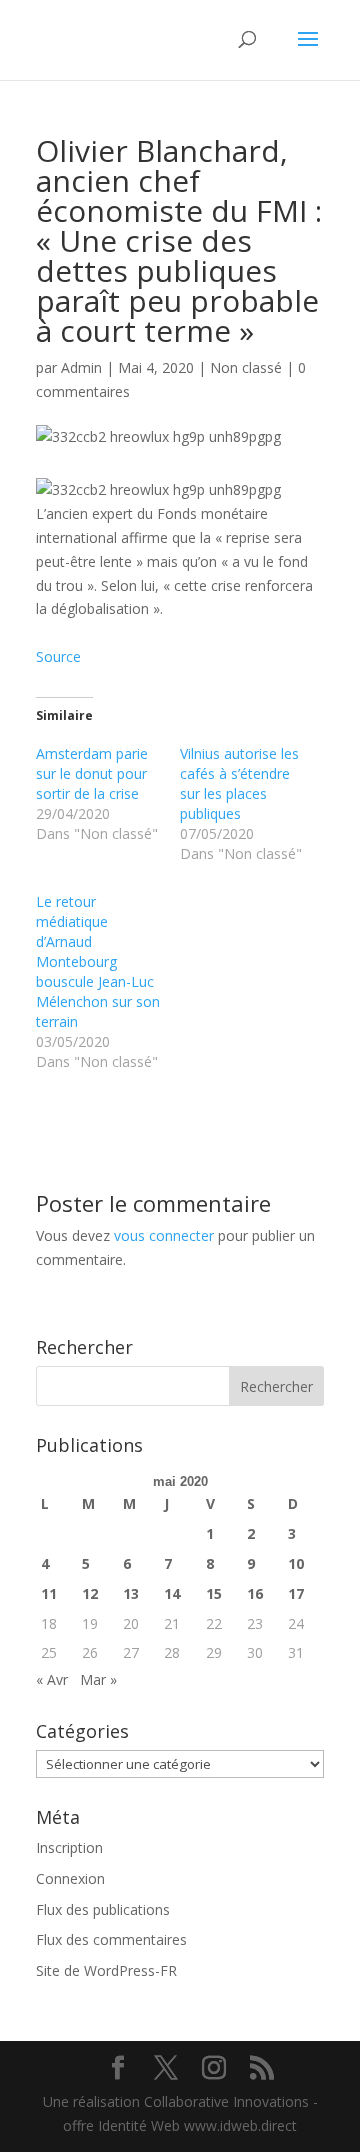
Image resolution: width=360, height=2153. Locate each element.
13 (131, 1593)
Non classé (246, 367)
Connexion (70, 1878)
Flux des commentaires (111, 1939)
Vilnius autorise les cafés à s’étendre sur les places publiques (239, 783)
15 (214, 1593)
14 (172, 1593)
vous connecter (164, 1235)
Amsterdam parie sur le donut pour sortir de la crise (92, 773)
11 (49, 1593)
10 (296, 1563)
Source (58, 656)
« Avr (52, 1679)
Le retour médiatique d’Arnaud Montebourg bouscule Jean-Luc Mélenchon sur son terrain (98, 961)
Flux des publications (103, 1909)
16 (255, 1593)
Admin (81, 367)
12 (90, 1593)
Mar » (98, 1679)
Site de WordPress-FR (106, 1970)
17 (296, 1593)
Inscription (69, 1847)
